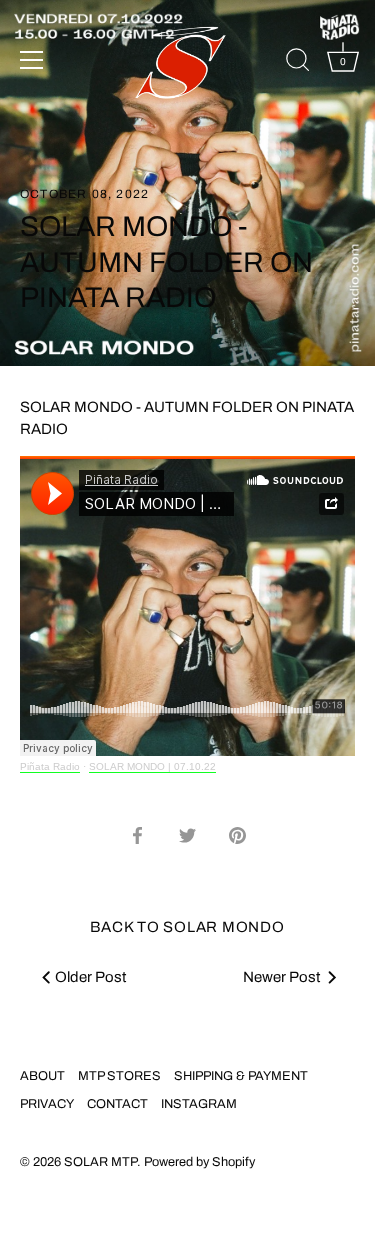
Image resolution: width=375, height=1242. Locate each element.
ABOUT (42, 1076)
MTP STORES (119, 1076)
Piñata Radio (50, 766)
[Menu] (32, 60)
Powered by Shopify (199, 1162)
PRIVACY (47, 1104)
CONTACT (117, 1104)
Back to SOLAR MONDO (187, 927)
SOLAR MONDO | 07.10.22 (152, 766)
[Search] (298, 63)
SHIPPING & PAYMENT (241, 1076)
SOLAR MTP (100, 1162)
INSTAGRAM (199, 1104)
